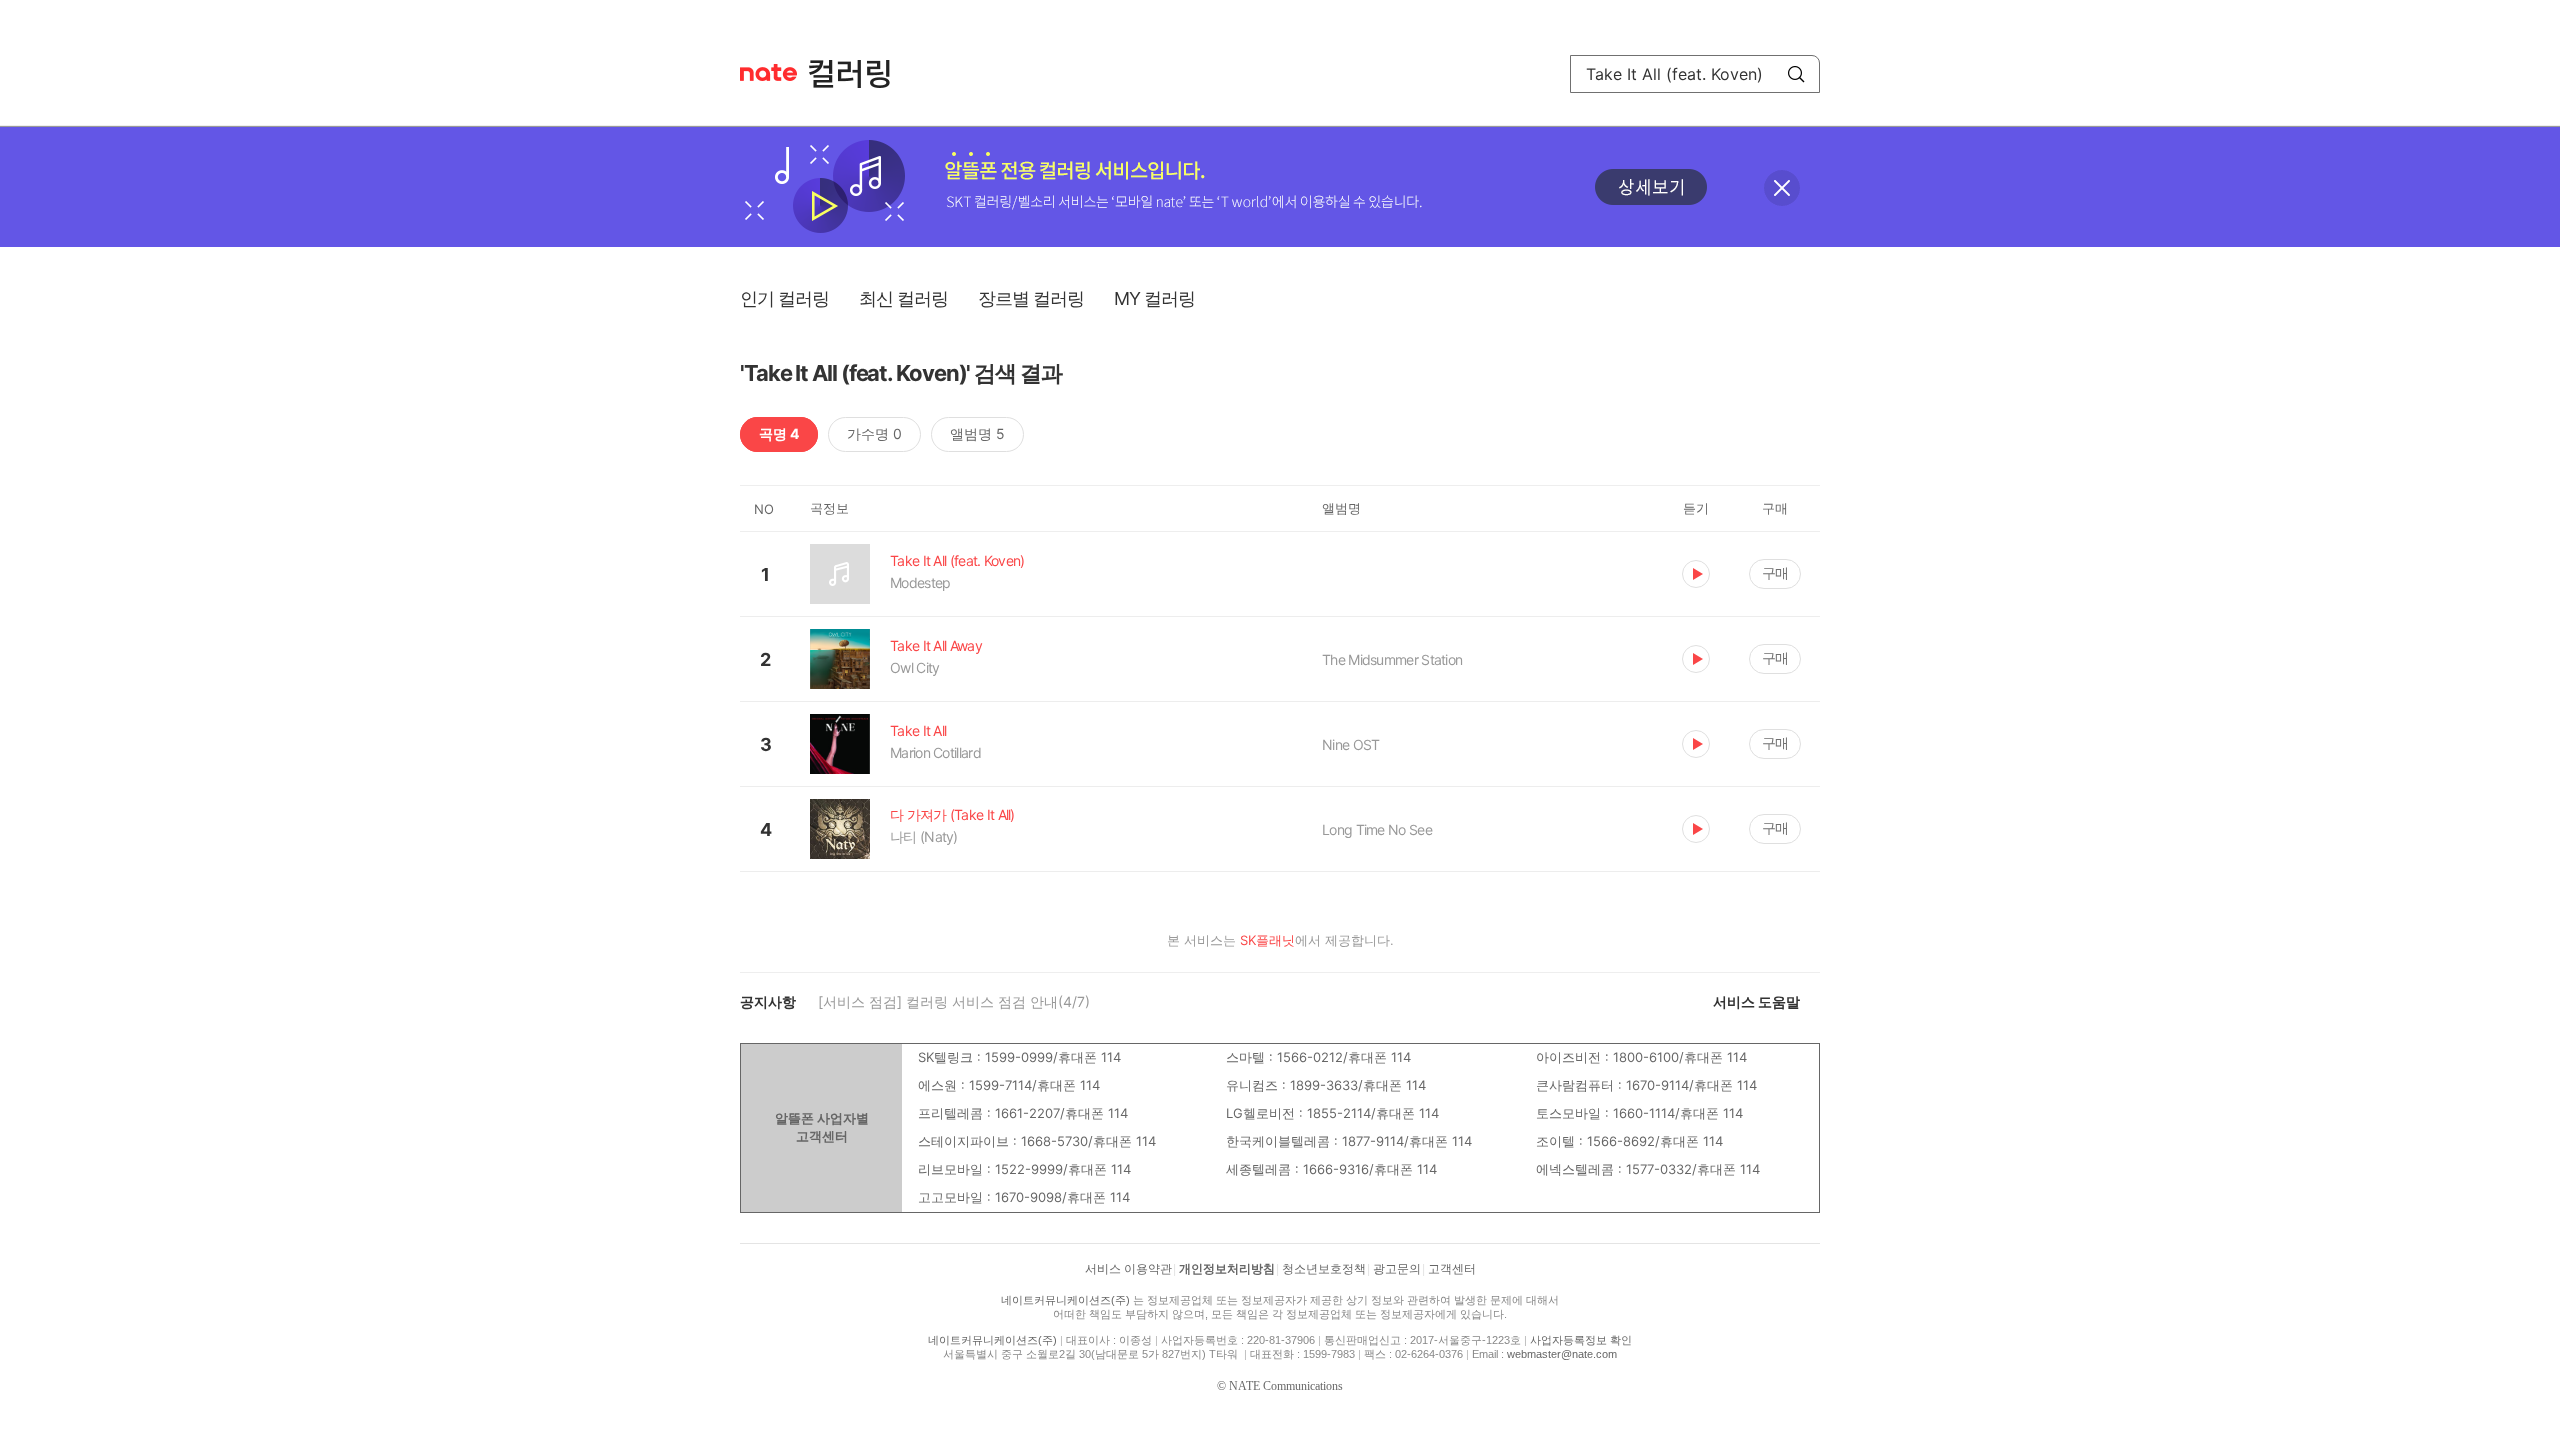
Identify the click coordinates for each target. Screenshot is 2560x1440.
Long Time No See (1377, 829)
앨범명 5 (977, 433)
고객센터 (1452, 1269)
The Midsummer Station (1392, 659)
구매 (1775, 572)
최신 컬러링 (903, 298)
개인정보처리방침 (1227, 1269)
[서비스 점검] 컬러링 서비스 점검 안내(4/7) (954, 1001)
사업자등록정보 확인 (1581, 1340)
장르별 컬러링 (1031, 298)
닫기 (1782, 188)
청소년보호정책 (1324, 1269)
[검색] (1796, 74)
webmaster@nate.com (1562, 1354)
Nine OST (1350, 744)
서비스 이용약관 (1128, 1269)
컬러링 (859, 74)
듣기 (1696, 574)
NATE (768, 72)
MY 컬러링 (1154, 298)
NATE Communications (1286, 1386)
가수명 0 (874, 433)
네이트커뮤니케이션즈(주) (1065, 1300)
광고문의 (1397, 1269)
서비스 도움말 (1756, 1001)
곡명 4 (779, 433)
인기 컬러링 (784, 298)
